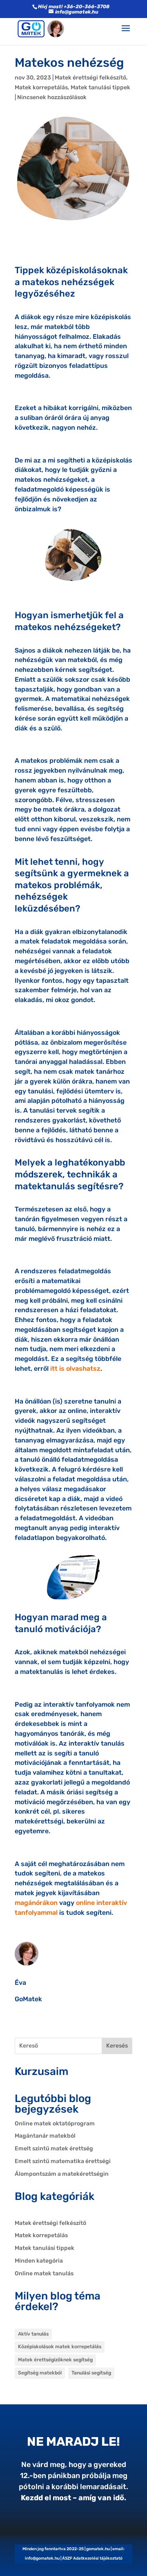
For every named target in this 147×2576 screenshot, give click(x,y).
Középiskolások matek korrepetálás (60, 2347)
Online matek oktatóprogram (55, 2124)
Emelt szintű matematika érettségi (63, 2161)
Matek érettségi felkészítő (90, 78)
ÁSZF (67, 2558)
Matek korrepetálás (41, 87)
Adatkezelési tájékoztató (98, 2558)
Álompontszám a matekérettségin (62, 2174)
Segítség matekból (40, 2373)
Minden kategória (39, 2261)
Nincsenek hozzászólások (52, 97)
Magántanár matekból (45, 2136)
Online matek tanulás (44, 2273)
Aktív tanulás (33, 2334)
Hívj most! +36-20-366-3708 (74, 7)
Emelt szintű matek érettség (54, 2149)
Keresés (117, 2046)
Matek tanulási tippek (100, 87)
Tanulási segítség (91, 2373)
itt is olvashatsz (75, 1368)
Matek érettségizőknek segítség (55, 2360)
